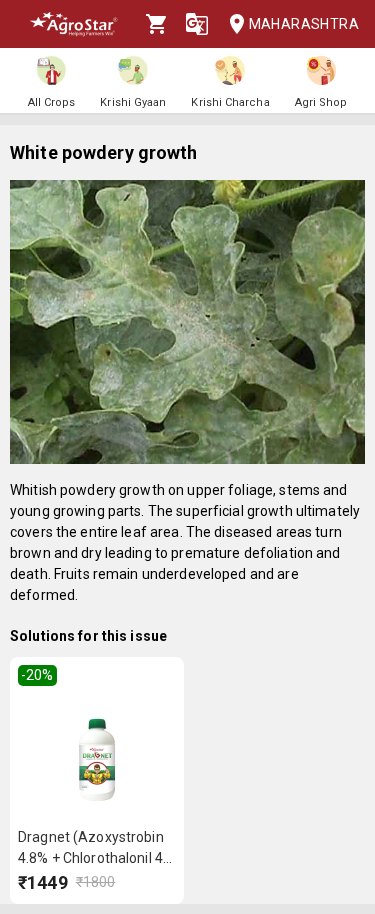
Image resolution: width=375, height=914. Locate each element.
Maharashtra (304, 24)
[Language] (197, 24)
